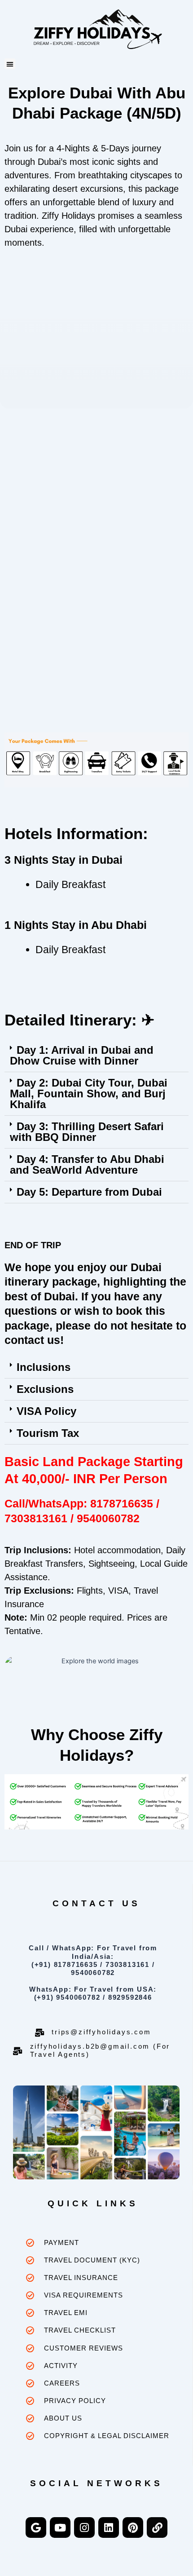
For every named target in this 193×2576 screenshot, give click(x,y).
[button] (10, 64)
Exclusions (45, 1389)
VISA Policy (46, 1411)
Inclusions (44, 1367)
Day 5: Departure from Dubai (89, 1192)
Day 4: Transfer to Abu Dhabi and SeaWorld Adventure (87, 1164)
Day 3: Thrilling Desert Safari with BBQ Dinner (87, 1132)
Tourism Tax (48, 1433)
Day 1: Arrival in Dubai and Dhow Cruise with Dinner (82, 1055)
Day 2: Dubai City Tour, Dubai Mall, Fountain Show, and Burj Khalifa (89, 1094)
